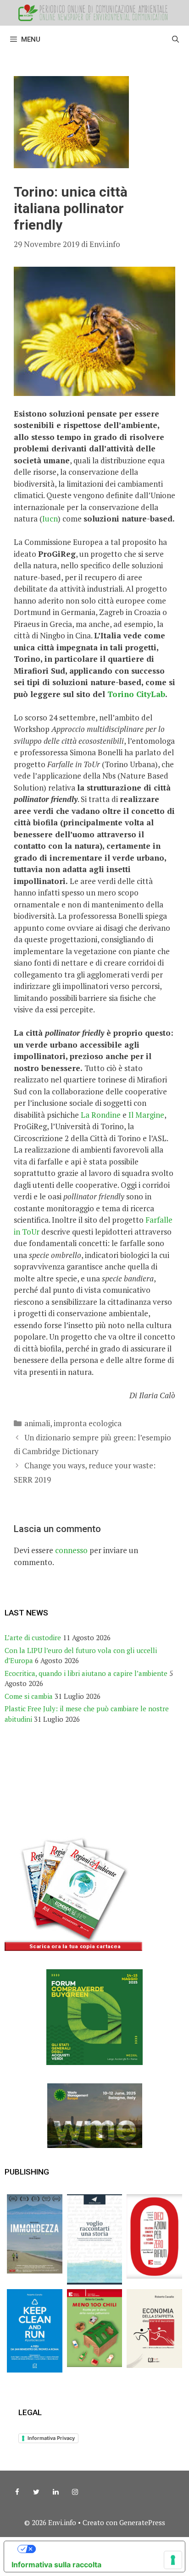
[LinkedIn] (56, 2492)
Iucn (50, 519)
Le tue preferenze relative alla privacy (104, 2549)
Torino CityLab (136, 694)
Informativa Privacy (51, 2438)
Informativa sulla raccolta (56, 2565)
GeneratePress (142, 2522)
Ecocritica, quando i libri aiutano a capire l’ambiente (86, 1673)
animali (37, 1423)
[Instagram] (75, 2492)
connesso (71, 1550)
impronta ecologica (88, 1423)
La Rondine (101, 1115)
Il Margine (146, 1115)
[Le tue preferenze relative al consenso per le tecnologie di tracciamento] (173, 2560)
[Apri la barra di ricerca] (175, 39)
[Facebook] (17, 2492)
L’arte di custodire (33, 1637)
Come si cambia (29, 1696)
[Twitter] (36, 2492)
